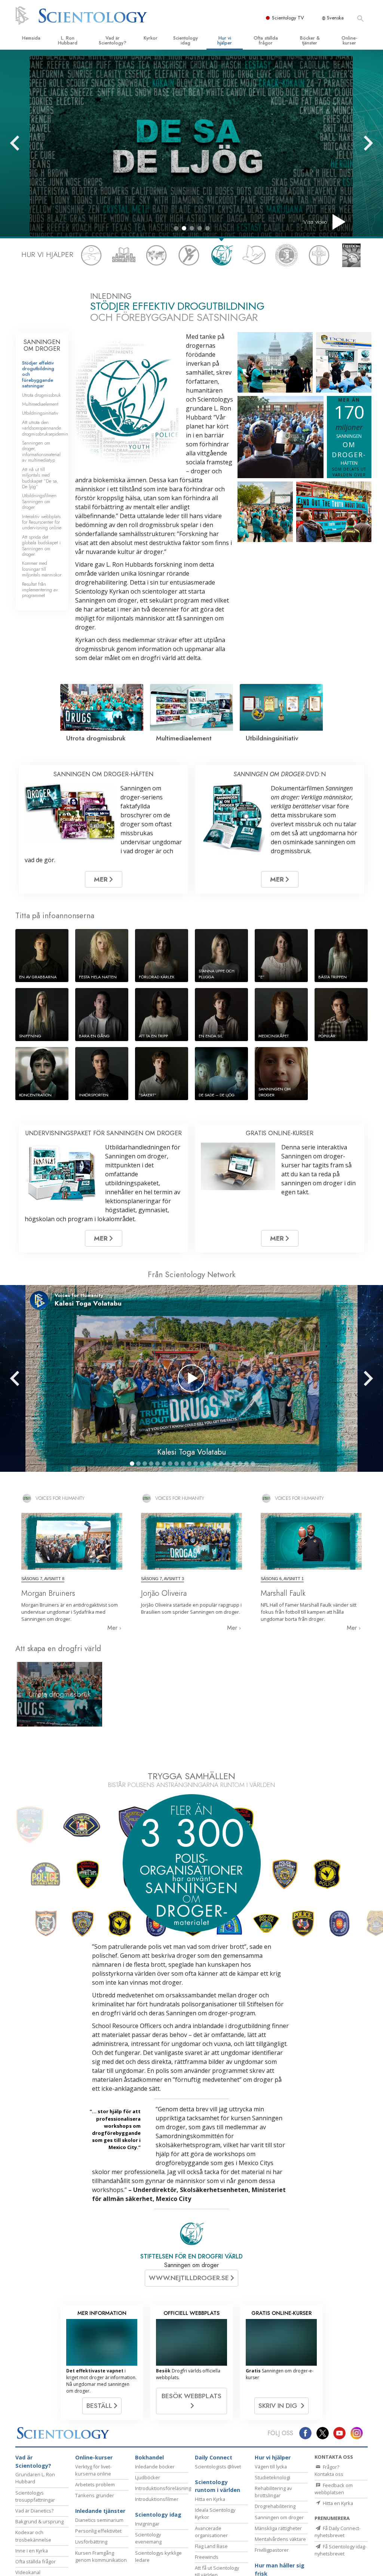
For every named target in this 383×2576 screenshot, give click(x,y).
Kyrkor (151, 38)
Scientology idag (186, 40)
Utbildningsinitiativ (40, 413)
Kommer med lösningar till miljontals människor (42, 569)
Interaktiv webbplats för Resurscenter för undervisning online (42, 522)
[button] (176, 228)
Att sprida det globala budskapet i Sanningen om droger (41, 546)
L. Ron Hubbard (68, 40)
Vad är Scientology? (113, 40)
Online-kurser (349, 40)
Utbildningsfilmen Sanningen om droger (39, 501)
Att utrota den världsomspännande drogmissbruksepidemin (45, 428)
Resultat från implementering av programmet (40, 590)
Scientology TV (288, 18)
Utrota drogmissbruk (42, 395)
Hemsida (31, 38)
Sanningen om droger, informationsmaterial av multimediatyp (41, 451)
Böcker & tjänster (310, 40)
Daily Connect (214, 2569)
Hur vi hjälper (225, 40)
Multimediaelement (40, 404)
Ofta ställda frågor (266, 40)
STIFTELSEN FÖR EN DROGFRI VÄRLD (191, 2368)
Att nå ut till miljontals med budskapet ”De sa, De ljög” (40, 478)
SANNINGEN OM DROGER (42, 345)
